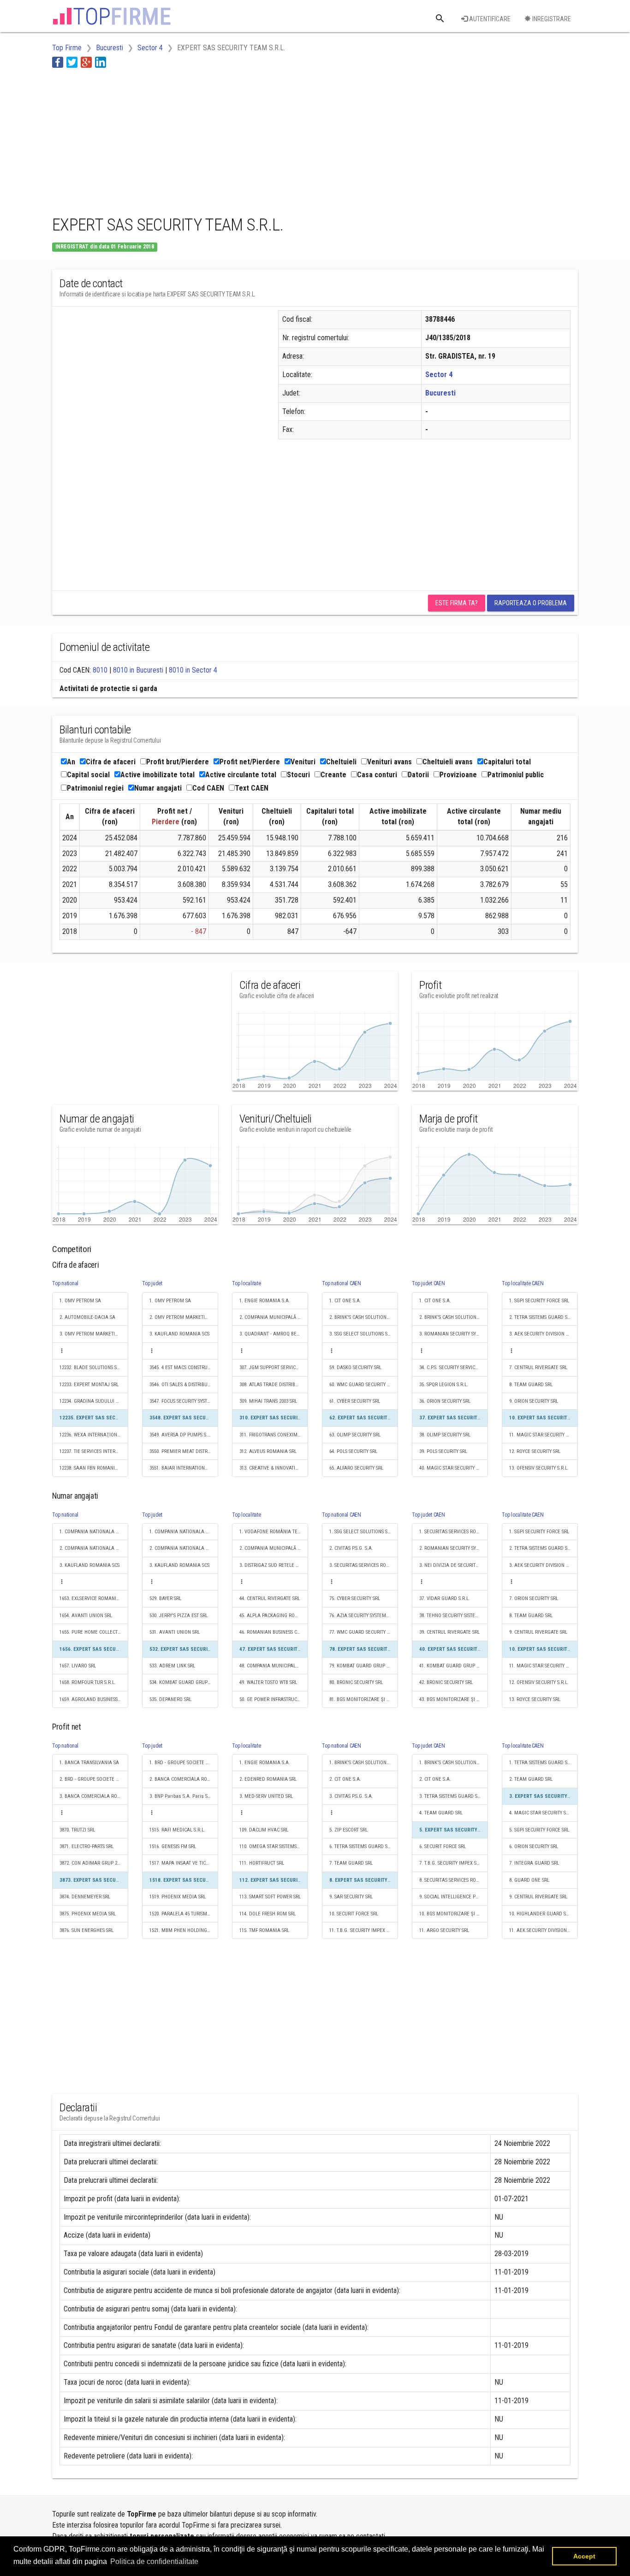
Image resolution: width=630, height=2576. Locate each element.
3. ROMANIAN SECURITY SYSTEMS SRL (454, 1334)
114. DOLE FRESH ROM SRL (267, 1914)
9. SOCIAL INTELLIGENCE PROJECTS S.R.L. (454, 1897)
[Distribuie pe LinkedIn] (101, 62)
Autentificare (489, 19)
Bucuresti (440, 393)
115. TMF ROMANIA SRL (264, 1930)
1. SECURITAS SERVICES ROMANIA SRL (454, 1532)
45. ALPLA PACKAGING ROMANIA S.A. (274, 1616)
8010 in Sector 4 (193, 670)
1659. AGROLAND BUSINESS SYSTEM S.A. (94, 1699)
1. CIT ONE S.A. (345, 1301)
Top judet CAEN (428, 1283)
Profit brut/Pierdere (178, 762)
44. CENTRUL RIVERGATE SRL (270, 1598)
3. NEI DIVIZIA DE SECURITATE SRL (454, 1565)
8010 (100, 670)
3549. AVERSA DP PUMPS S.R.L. (182, 1435)
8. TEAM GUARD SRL (531, 1385)
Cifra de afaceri (111, 762)
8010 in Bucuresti (138, 670)
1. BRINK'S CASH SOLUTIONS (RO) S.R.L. (364, 1763)
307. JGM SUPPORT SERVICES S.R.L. (274, 1368)
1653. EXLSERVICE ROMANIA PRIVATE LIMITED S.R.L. (94, 1598)
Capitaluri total (507, 762)
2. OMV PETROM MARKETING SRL (184, 1317)
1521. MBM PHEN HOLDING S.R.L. (184, 1930)
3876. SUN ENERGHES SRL (86, 1930)
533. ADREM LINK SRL (172, 1666)
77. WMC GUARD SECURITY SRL (362, 1632)
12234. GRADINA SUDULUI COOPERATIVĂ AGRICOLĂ (94, 1401)
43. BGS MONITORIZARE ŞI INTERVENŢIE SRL (454, 1699)
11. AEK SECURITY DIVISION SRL (542, 1930)
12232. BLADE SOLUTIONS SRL (91, 1368)
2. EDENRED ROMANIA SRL (268, 1779)
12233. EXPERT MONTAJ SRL (89, 1385)
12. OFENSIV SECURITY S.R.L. (539, 1682)
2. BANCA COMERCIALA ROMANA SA (184, 1779)
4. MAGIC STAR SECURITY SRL (540, 1813)
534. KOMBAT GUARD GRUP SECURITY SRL (184, 1682)
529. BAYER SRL (165, 1598)
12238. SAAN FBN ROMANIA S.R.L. (94, 1468)
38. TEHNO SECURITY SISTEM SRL (454, 1616)
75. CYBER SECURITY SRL (355, 1598)
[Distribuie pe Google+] (86, 62)
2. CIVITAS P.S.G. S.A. (351, 1548)
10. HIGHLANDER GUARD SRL (540, 1914)
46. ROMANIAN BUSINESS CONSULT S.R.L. (274, 1632)
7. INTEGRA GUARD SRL (534, 1863)
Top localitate (247, 1283)
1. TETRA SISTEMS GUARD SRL (541, 1763)
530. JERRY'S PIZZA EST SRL (178, 1616)
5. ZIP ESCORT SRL (348, 1830)
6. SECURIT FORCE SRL (443, 1846)
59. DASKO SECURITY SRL (355, 1368)
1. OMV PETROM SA (80, 1301)
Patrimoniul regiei (95, 788)
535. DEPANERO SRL (170, 1699)
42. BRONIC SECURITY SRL (446, 1682)
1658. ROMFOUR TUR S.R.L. (88, 1682)
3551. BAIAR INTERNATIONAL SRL (184, 1468)
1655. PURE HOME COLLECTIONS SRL (94, 1632)
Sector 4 (439, 375)
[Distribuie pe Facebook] (58, 62)
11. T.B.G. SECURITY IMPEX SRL (362, 1930)
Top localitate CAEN (523, 1283)
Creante (333, 775)
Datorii (418, 775)
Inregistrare (551, 19)
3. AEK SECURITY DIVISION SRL (541, 1334)
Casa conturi (377, 775)
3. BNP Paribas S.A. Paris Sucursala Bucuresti (184, 1796)
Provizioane (458, 775)
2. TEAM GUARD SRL (531, 1779)
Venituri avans (389, 762)
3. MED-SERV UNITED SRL (266, 1796)
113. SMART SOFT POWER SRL (270, 1897)
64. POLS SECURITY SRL (353, 1451)
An (71, 762)
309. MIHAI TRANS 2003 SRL (268, 1401)
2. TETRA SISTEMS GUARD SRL (541, 1317)
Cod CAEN (208, 788)
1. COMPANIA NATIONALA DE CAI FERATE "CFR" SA (94, 1532)
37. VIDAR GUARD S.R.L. (445, 1598)
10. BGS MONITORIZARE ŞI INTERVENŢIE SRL (454, 1914)
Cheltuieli (341, 762)
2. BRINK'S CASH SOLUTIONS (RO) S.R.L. (364, 1317)
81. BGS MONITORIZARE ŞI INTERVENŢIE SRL (364, 1699)
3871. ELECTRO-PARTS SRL (86, 1846)
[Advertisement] (220, 140)
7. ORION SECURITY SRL (534, 1598)
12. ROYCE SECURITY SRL (535, 1451)
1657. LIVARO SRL (78, 1666)
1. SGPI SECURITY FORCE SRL (539, 1301)
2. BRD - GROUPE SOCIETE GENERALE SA (94, 1779)
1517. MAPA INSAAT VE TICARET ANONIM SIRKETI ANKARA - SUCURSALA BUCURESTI (184, 1863)
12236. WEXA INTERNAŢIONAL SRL (94, 1435)
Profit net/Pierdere (250, 762)
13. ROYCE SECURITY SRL (535, 1699)
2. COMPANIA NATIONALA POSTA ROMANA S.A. (94, 1548)
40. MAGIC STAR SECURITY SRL (451, 1468)
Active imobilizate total (157, 775)
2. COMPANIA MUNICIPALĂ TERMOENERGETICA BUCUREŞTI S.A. (274, 1317)
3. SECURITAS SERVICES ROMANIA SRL (364, 1565)
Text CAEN (252, 788)
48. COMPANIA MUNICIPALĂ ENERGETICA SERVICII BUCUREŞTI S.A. (274, 1666)
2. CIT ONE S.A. (345, 1779)
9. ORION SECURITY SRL (534, 1401)
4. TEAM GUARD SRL (441, 1813)
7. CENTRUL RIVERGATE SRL (538, 1368)
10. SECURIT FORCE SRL (354, 1914)
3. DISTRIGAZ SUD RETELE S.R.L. (273, 1565)
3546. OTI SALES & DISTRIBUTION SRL (184, 1385)
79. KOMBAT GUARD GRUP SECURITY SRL (364, 1666)
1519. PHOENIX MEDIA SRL (178, 1897)
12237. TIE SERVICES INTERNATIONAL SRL (94, 1451)
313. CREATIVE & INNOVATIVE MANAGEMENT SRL (274, 1468)
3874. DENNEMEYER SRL (85, 1897)
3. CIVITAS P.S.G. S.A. (351, 1796)
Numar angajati (158, 788)
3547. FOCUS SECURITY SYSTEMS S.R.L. (184, 1401)
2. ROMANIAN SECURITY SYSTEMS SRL (454, 1548)
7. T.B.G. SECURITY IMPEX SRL (450, 1863)
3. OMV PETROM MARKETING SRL (94, 1334)
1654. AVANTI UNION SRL (86, 1616)
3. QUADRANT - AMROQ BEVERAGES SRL (274, 1334)
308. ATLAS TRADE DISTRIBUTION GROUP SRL (274, 1385)
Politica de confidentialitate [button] (154, 2561)
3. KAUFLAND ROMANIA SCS (179, 1334)
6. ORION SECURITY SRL (534, 1846)
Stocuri (298, 775)
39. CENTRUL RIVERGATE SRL (449, 1632)
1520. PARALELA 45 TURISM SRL (183, 1914)
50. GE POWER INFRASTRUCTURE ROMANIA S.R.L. (274, 1699)
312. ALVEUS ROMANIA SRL (268, 1451)
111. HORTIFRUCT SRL (262, 1863)
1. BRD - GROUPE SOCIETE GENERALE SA (184, 1763)
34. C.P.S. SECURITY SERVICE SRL (453, 1368)
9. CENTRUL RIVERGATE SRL (538, 1632)
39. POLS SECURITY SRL (443, 1451)
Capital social (88, 775)
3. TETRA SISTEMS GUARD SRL (451, 1796)
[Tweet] (72, 62)
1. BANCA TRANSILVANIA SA (89, 1763)
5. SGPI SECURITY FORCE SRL (539, 1830)
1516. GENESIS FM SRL (173, 1846)
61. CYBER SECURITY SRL (355, 1401)
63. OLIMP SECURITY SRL (355, 1435)
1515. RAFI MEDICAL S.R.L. (177, 1830)
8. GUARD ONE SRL (529, 1880)
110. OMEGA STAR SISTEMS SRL (272, 1846)
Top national (65, 1283)
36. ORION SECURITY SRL (445, 1401)
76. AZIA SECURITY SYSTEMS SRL (363, 1616)
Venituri (303, 762)
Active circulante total (241, 775)
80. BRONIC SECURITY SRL (356, 1682)
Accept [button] (584, 2556)
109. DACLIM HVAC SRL (264, 1830)
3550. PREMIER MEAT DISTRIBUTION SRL (184, 1451)
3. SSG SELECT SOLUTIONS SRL (361, 1334)
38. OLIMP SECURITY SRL (445, 1435)
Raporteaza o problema (531, 603)
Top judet (152, 1283)
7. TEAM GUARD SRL (351, 1863)
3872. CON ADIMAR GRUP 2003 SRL (94, 1863)
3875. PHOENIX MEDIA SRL (88, 1914)
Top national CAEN (342, 1283)
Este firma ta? (457, 603)
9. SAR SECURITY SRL (351, 1897)
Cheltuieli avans (448, 762)
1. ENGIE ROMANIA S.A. (265, 1301)
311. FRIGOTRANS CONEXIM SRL (273, 1435)
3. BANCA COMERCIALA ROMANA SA (94, 1796)
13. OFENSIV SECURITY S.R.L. (539, 1468)
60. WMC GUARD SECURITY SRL (362, 1385)
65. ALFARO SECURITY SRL (356, 1468)
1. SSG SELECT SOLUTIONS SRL (361, 1532)
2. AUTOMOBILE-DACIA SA (87, 1317)
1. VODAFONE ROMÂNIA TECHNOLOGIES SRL (274, 1532)
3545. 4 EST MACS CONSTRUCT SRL (184, 1368)
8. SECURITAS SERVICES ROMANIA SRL (454, 1880)
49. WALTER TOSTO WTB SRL (268, 1682)
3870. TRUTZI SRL (77, 1830)
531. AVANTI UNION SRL (175, 1632)
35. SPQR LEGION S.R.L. (444, 1385)
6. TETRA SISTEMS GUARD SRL (361, 1846)
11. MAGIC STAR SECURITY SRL (541, 1435)
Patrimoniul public (516, 775)
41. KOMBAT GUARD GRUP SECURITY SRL (454, 1666)
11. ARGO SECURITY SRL (444, 1930)
